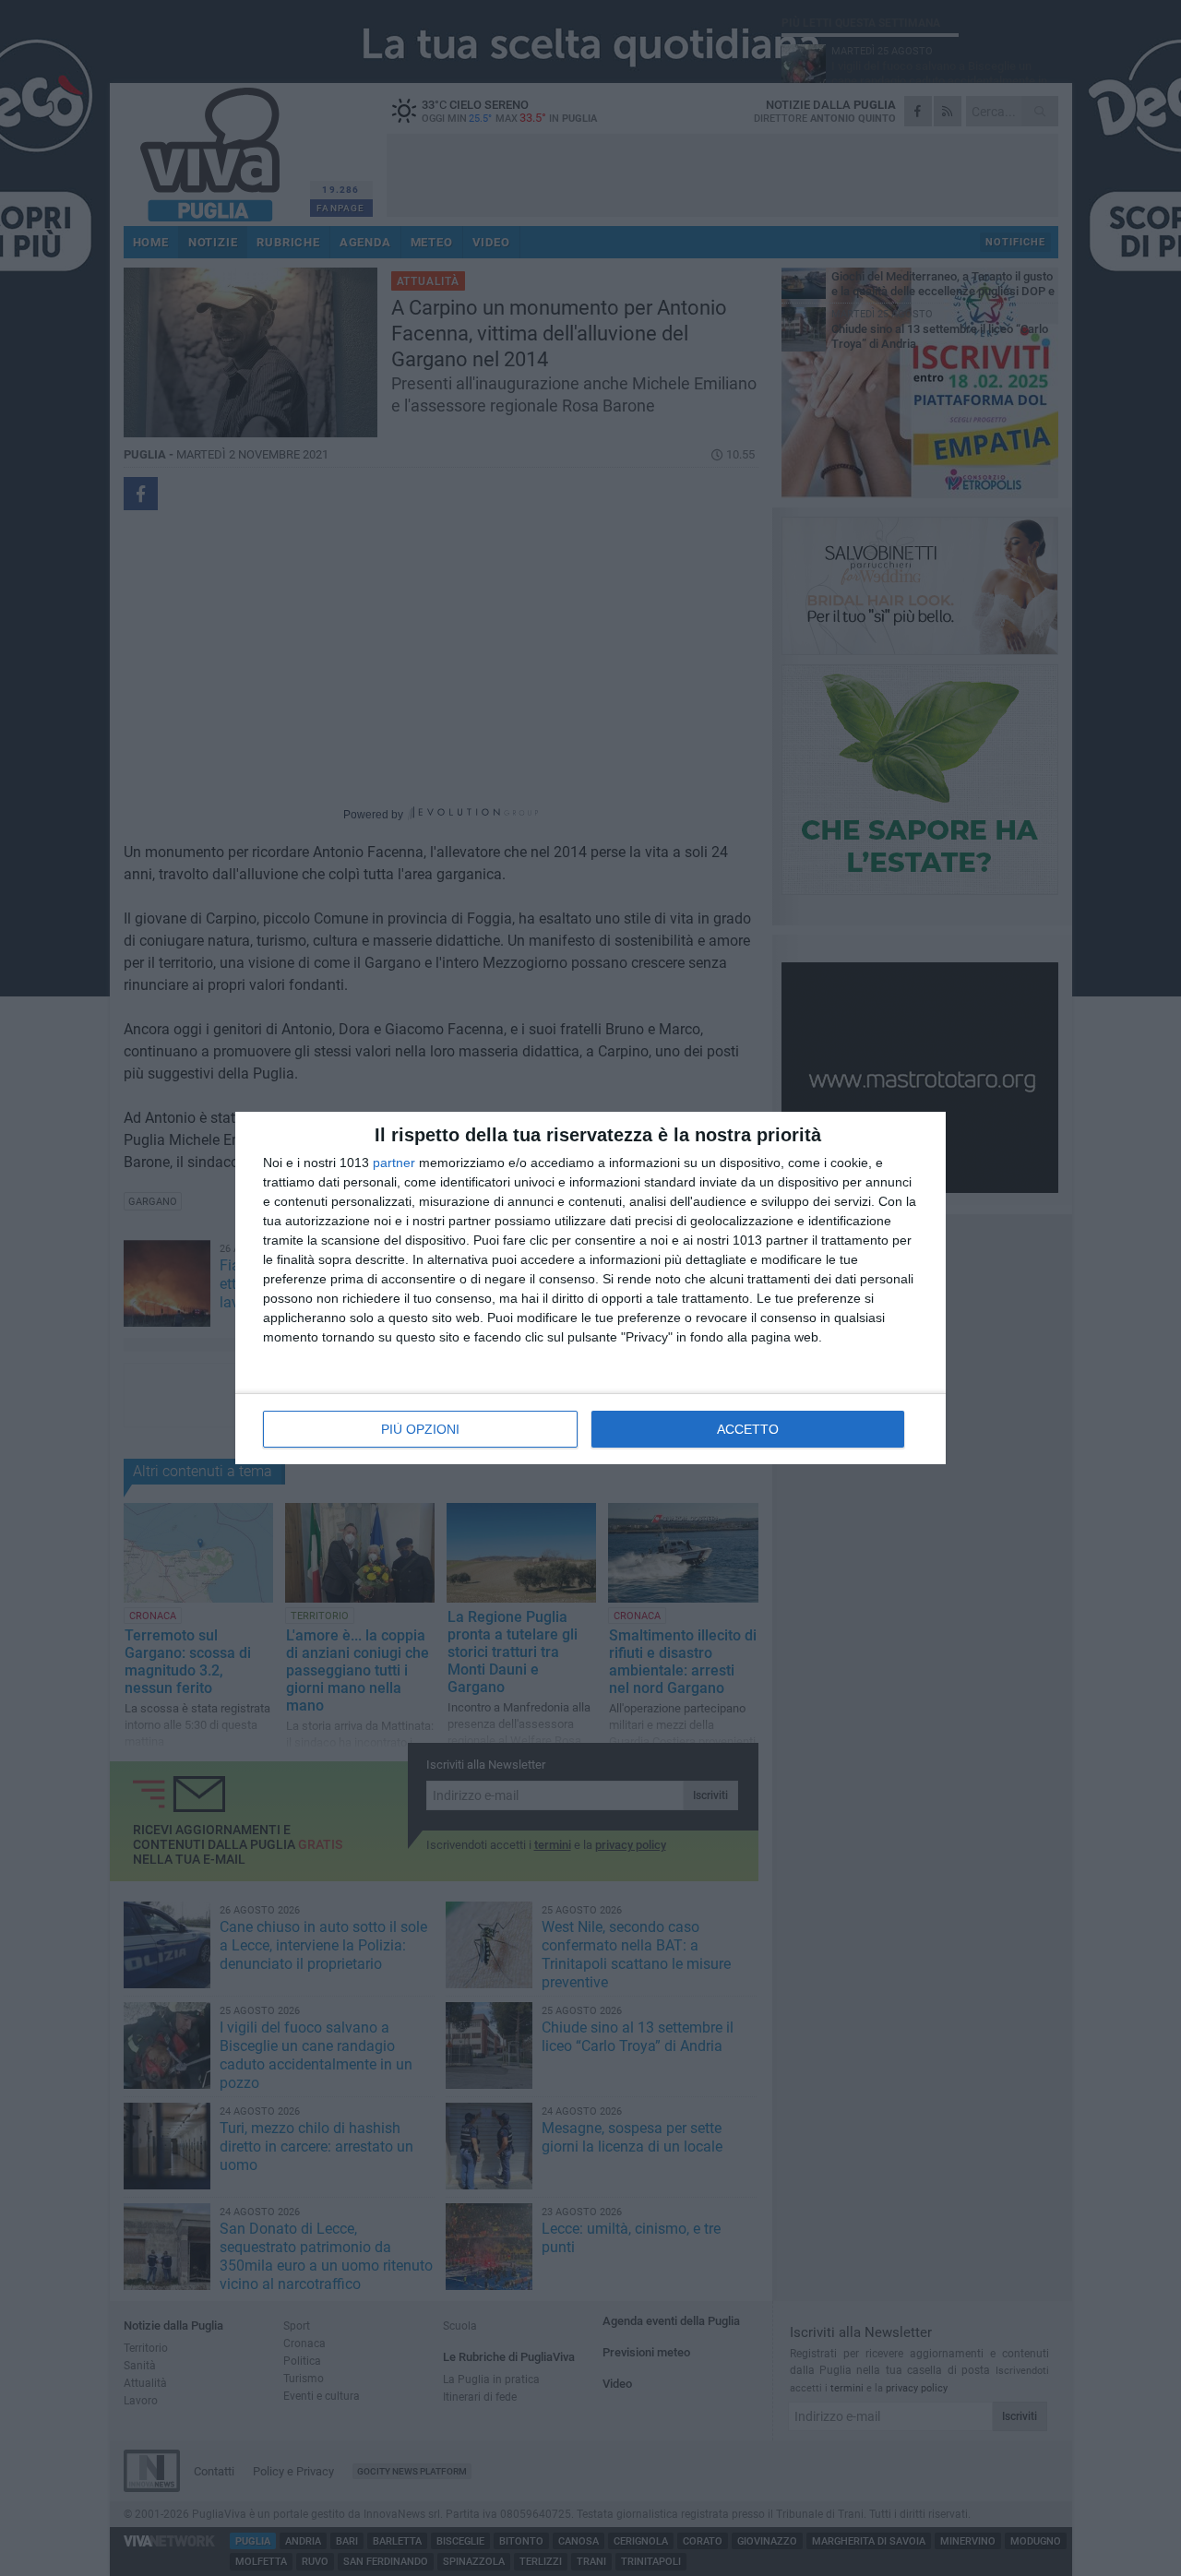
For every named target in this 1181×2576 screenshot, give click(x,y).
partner (394, 1163)
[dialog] (590, 1288)
